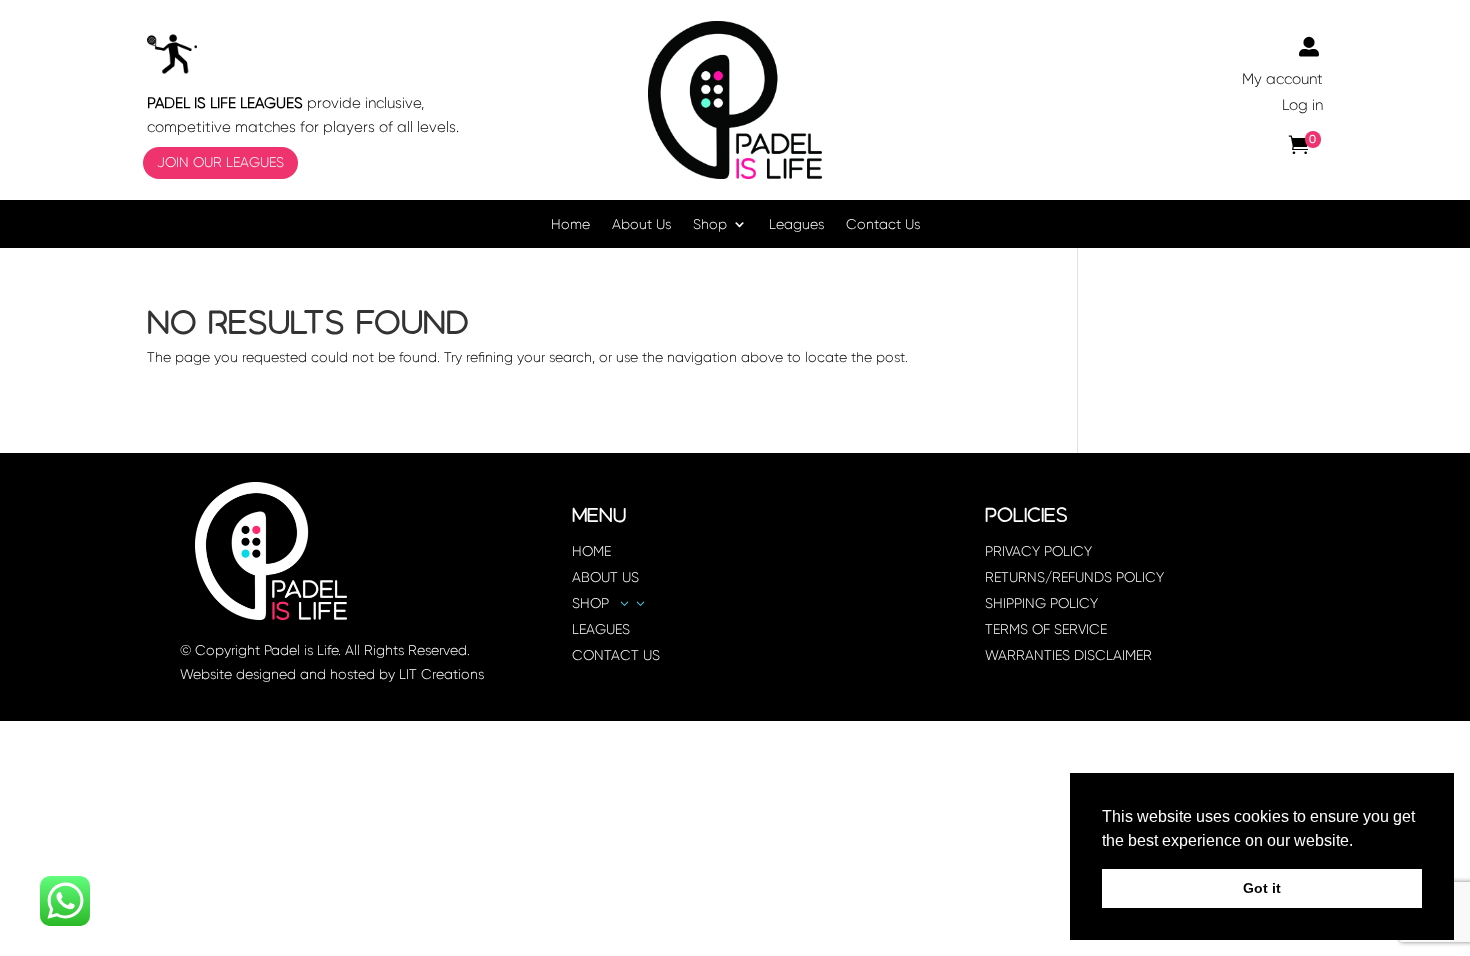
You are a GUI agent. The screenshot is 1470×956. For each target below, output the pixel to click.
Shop (710, 224)
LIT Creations (441, 674)
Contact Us (883, 224)
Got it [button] (1262, 888)
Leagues (796, 224)
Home (570, 224)
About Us (641, 224)
